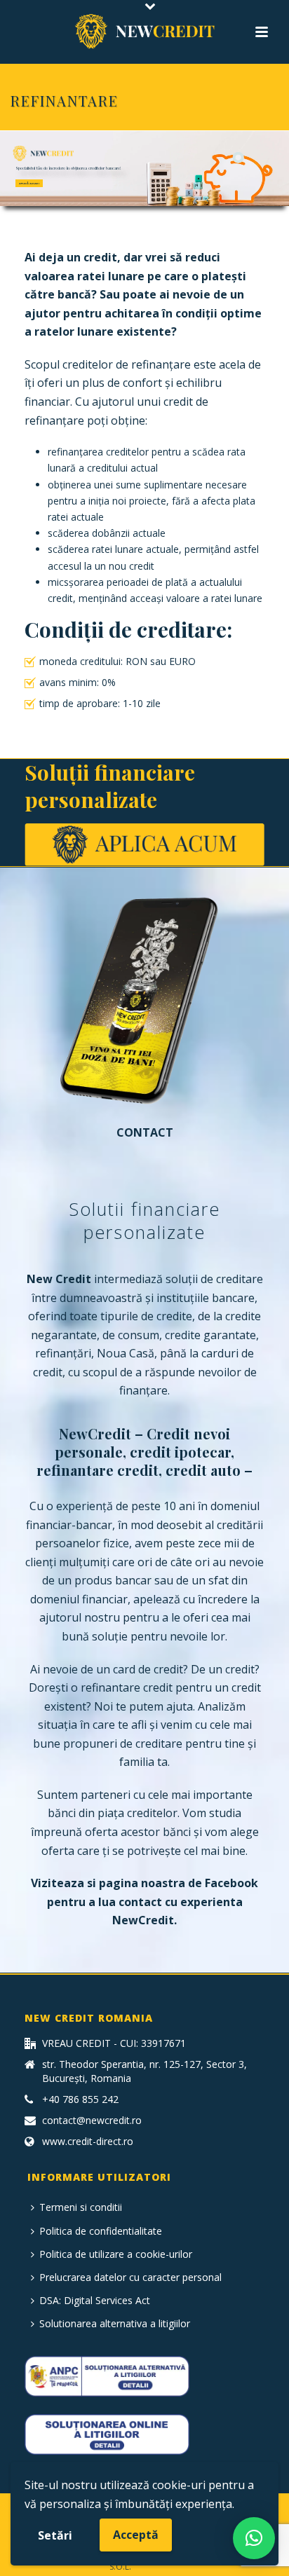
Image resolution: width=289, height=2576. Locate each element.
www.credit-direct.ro (88, 2142)
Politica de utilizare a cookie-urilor (116, 2254)
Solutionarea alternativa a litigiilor (115, 2323)
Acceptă (136, 2535)
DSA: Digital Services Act (95, 2300)
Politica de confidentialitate (101, 2231)
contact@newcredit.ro (92, 2121)
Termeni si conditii (81, 2207)
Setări (55, 2535)
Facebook (231, 1883)
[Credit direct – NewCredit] (144, 32)
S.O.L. (120, 2567)
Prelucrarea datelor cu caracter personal (130, 2277)
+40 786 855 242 (80, 2099)
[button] (254, 2538)
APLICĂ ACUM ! (29, 183)
